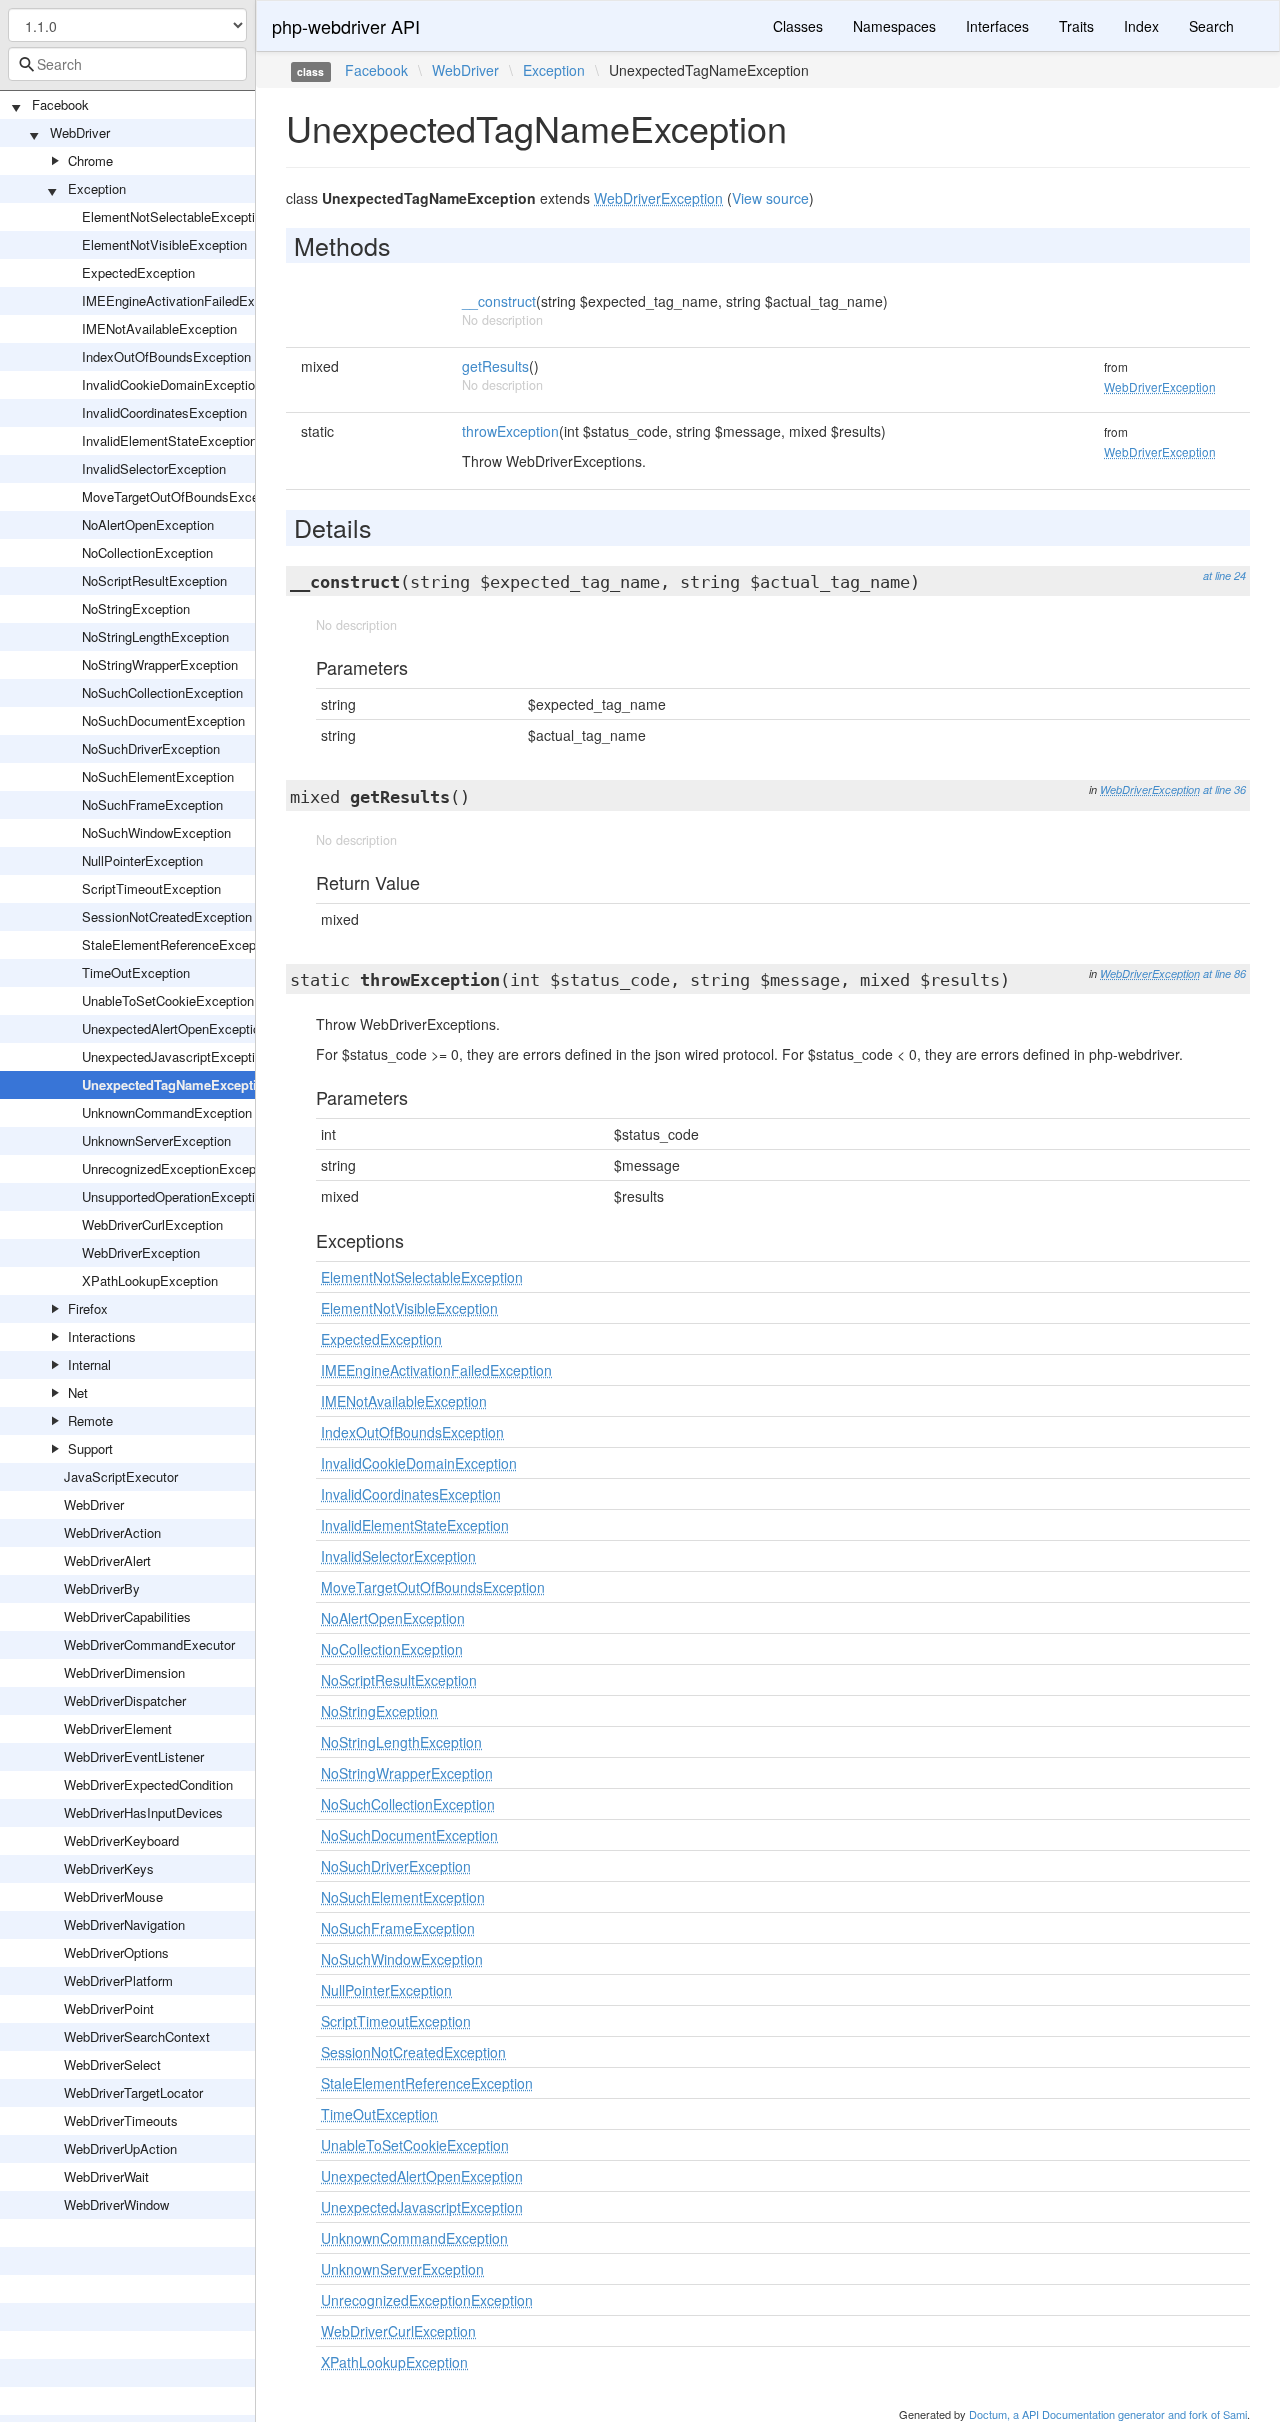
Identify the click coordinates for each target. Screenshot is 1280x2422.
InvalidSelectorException (154, 468)
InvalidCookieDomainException (172, 384)
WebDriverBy (102, 1588)
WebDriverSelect (112, 2064)
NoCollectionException (147, 552)
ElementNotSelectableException (175, 216)
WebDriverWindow (116, 2204)
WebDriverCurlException (152, 1224)
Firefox (88, 1308)
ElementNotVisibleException (164, 244)
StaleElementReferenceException (179, 944)
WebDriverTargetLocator (133, 2092)
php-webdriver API (346, 26)
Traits (1076, 26)
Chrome (90, 160)
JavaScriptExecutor (121, 1476)
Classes (798, 26)
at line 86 (1224, 973)
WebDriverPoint (109, 2008)
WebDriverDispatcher (125, 1700)
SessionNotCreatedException (167, 916)
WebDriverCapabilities (127, 1616)
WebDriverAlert (107, 1560)
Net (78, 1392)
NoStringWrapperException (160, 664)
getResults (495, 366)
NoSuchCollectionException (162, 692)
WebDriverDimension (124, 1672)
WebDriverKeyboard (121, 1840)
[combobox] (127, 64)
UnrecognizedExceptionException (179, 1168)
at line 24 (1224, 575)
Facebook (60, 104)
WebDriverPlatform (118, 1980)
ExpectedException (138, 272)
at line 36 (1224, 789)
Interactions (102, 1336)
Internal (89, 1364)
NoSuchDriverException (151, 748)
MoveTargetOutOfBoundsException (184, 496)
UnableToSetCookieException (168, 1000)
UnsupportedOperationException (175, 1196)
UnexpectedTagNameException (177, 1084)
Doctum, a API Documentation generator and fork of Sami (1108, 2414)
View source (770, 198)
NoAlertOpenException (148, 524)
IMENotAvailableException (159, 328)
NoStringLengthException (155, 636)
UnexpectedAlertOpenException (174, 1028)
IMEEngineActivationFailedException (189, 300)
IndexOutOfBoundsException (166, 356)
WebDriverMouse (113, 1896)
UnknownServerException (156, 1140)
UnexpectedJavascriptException (175, 1056)
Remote (90, 1420)
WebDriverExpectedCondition (148, 1784)
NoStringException (136, 608)
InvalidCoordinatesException (164, 412)
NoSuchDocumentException (163, 720)
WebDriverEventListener (134, 1756)
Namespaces (894, 26)
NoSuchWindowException (156, 832)
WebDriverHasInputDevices (143, 1812)
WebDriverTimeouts (121, 2120)
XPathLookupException (150, 1280)
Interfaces (997, 26)
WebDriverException (141, 1252)
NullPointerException (142, 860)
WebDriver (80, 132)
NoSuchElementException (158, 776)
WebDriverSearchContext (137, 2036)
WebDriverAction (112, 1532)
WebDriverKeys (109, 1868)
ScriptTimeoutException (151, 888)
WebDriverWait (106, 2176)
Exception (97, 188)
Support (90, 1448)
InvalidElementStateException (169, 440)
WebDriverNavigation (124, 1924)
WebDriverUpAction (120, 2148)
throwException (510, 431)
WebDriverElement (118, 1728)
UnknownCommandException (167, 1112)
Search (1211, 26)
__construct (499, 301)
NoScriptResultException (154, 580)
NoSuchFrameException (152, 804)
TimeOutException (136, 972)
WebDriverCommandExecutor (149, 1644)
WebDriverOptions (116, 1952)
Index (1141, 26)
